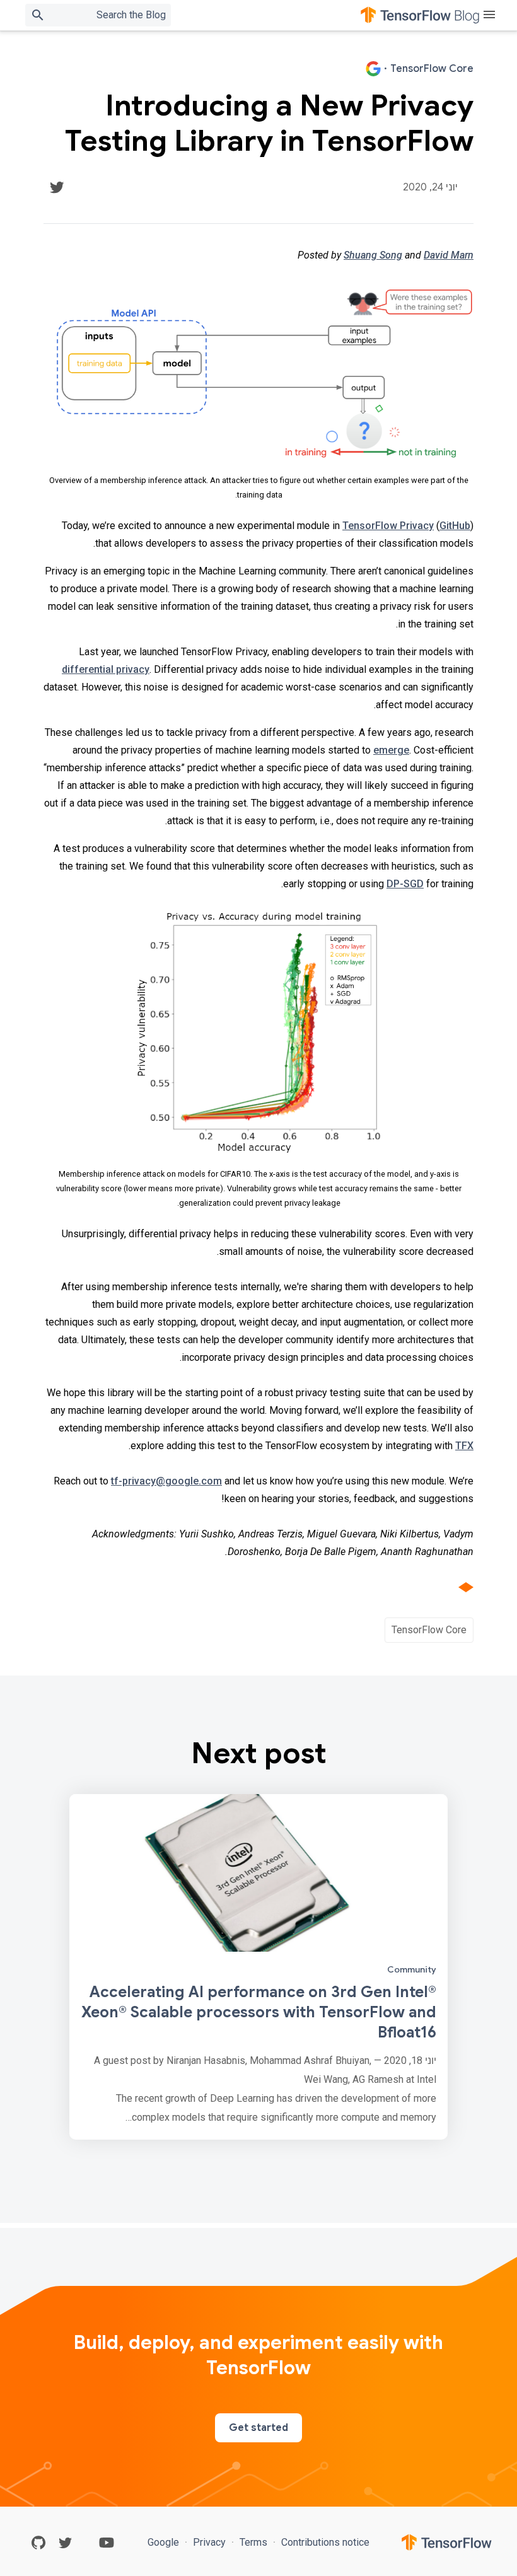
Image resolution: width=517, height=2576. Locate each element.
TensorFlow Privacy (388, 526)
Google (165, 2542)
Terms (253, 2542)
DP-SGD (405, 884)
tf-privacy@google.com (166, 1481)
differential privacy (106, 669)
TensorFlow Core (429, 1630)
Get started (258, 2428)
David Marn (449, 255)
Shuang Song (373, 255)
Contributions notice (324, 2542)
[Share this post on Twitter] (57, 187)
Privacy (209, 2542)
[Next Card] (258, 1967)
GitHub (455, 526)
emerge (391, 750)
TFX (464, 1446)
